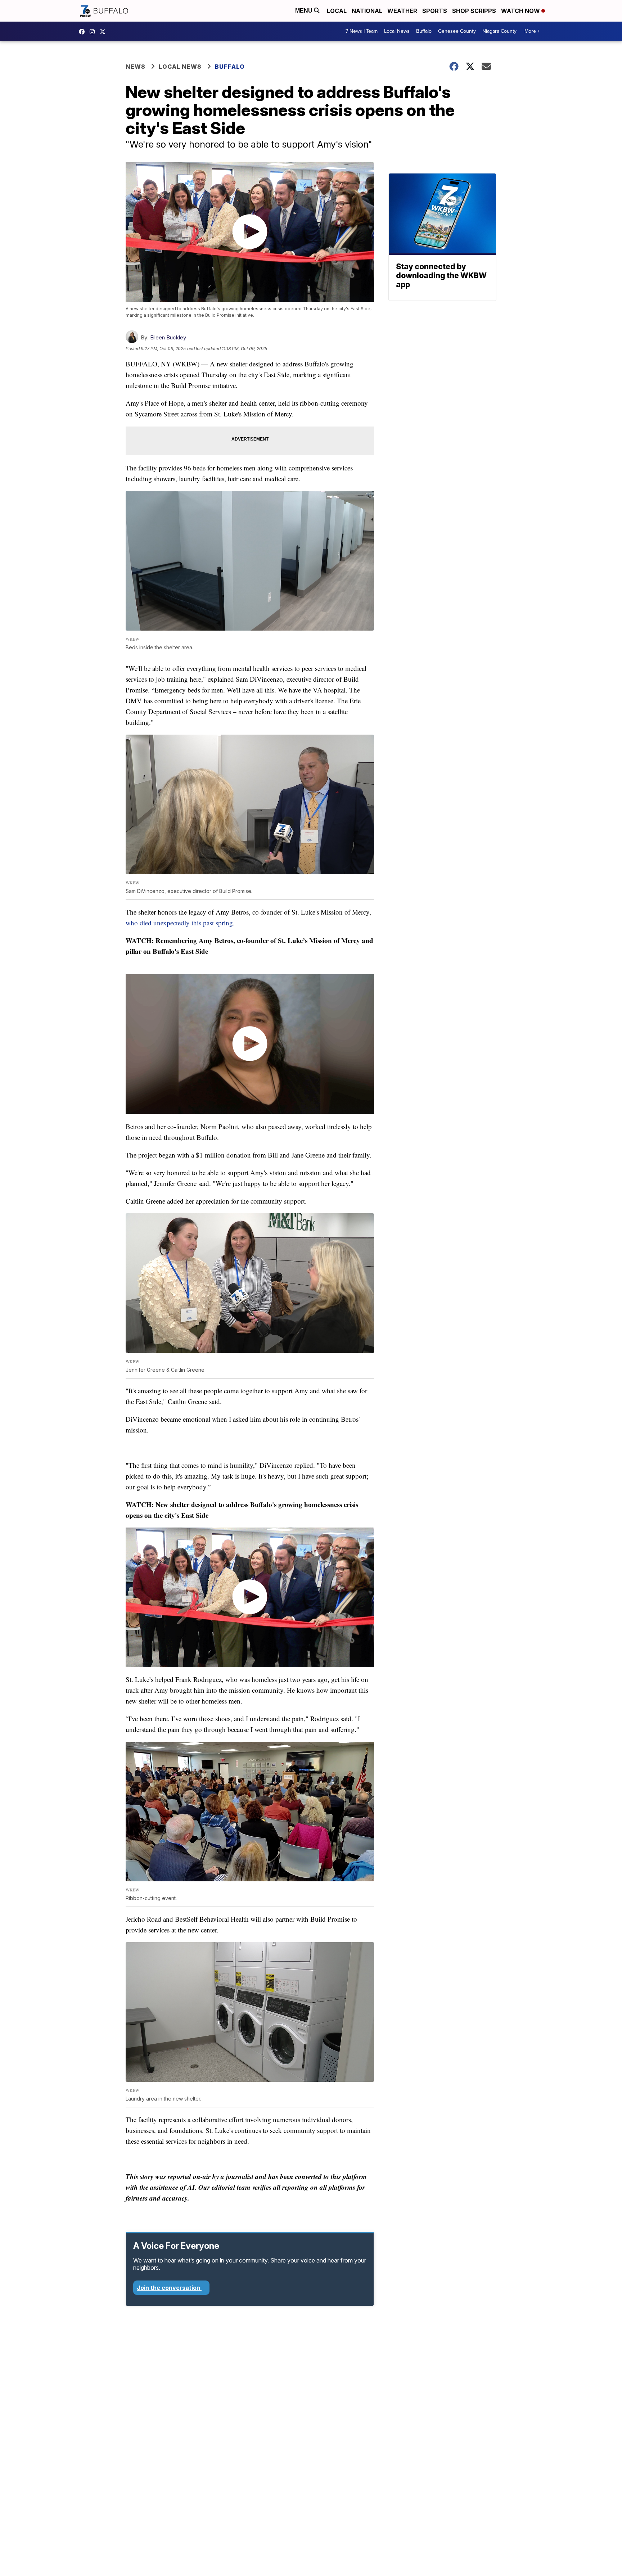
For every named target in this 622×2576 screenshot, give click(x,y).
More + (532, 31)
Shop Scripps (474, 11)
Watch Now (521, 11)
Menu (305, 11)
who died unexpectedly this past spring (179, 923)
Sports (435, 11)
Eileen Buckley (168, 337)
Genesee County (457, 31)
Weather (402, 11)
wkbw (94, 32)
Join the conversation (169, 2288)
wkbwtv (84, 32)
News (136, 67)
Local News (397, 31)
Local (337, 11)
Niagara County (499, 31)
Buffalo (424, 31)
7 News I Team (362, 31)
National (367, 11)
